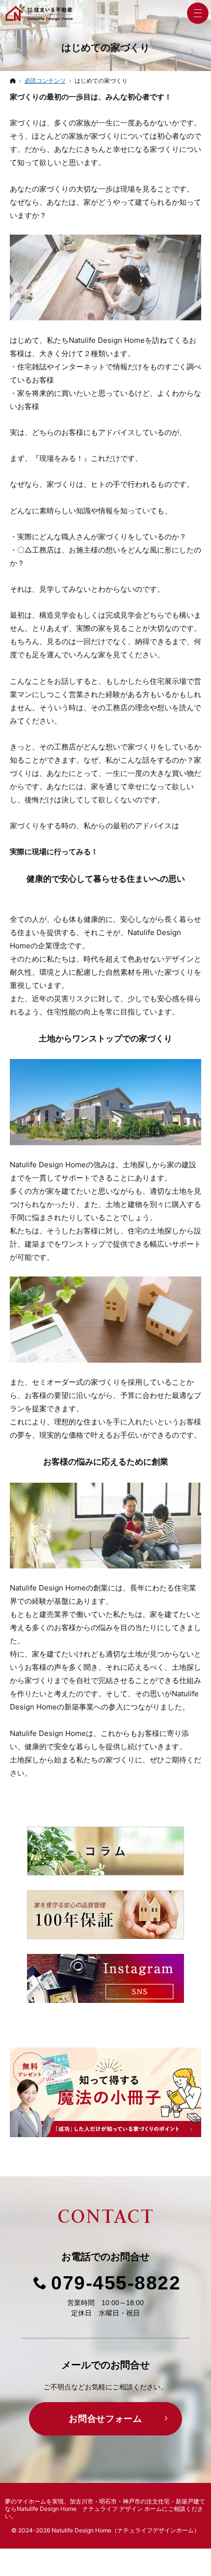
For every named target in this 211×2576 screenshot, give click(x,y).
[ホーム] (13, 81)
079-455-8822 (116, 2283)
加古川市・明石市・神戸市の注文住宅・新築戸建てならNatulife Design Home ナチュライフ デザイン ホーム (105, 2505)
